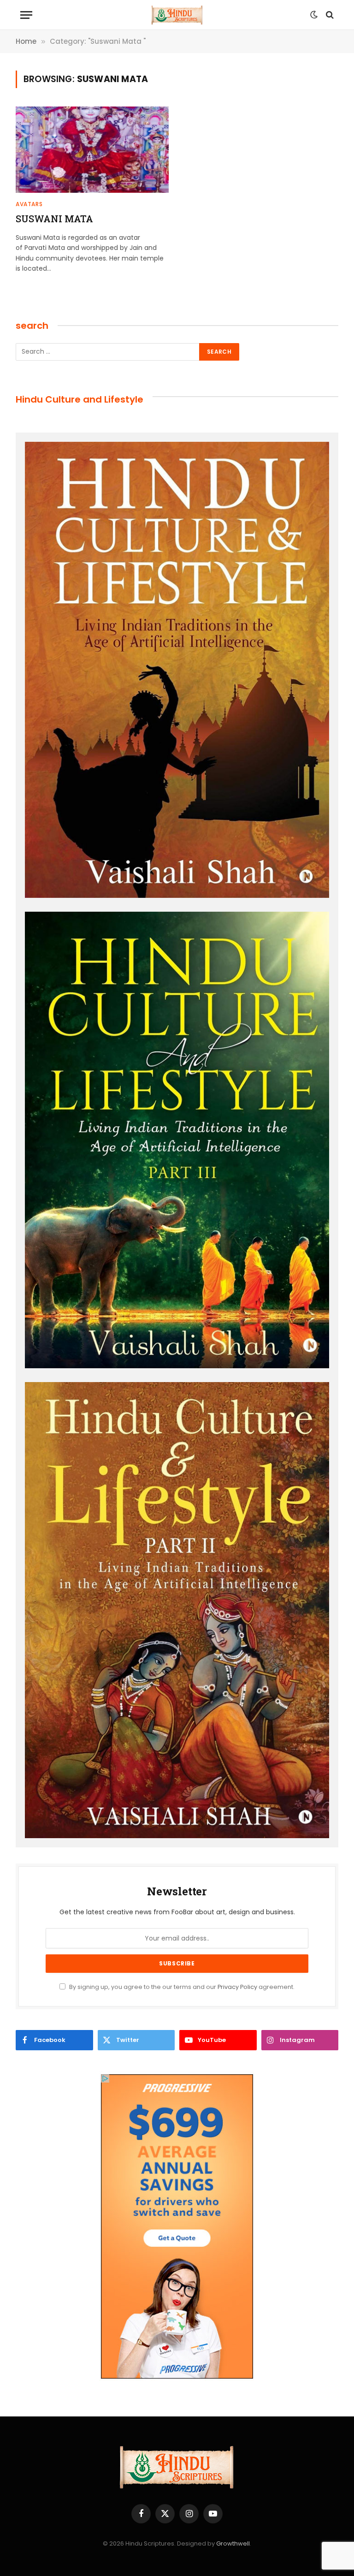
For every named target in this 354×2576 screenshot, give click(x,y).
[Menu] (26, 15)
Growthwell (233, 2543)
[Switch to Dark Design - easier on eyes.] (314, 15)
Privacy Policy (237, 1987)
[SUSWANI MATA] (92, 150)
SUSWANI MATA (54, 219)
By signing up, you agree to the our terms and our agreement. (181, 1987)
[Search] (329, 15)
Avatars (29, 204)
